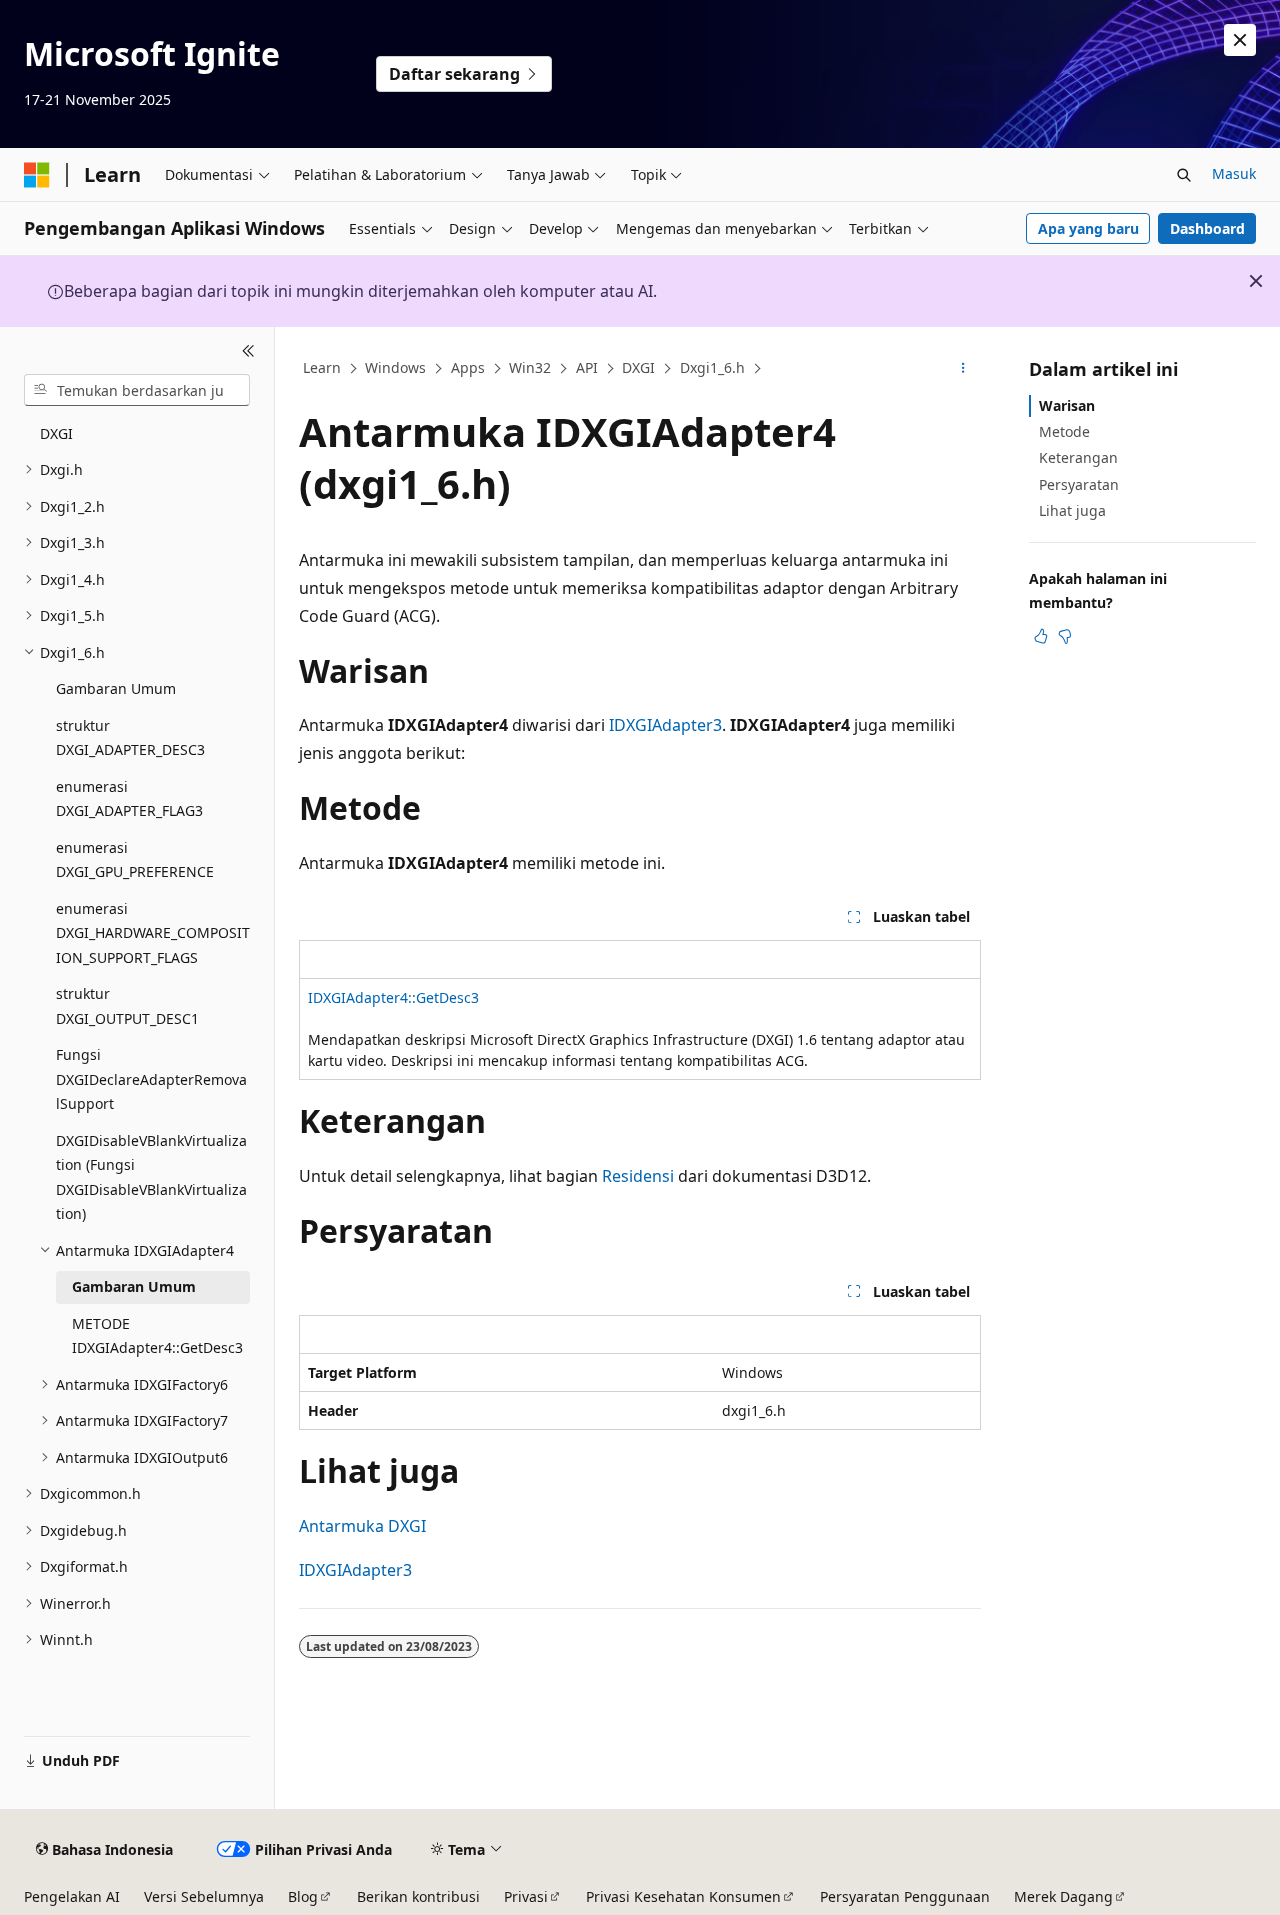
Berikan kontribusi (418, 1896)
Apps (468, 367)
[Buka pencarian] (1184, 175)
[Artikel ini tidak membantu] (1065, 636)
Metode (1064, 431)
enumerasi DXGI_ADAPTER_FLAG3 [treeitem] (129, 799)
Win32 (530, 367)
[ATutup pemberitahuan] (1240, 40)
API (587, 367)
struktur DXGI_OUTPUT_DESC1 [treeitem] (127, 1006)
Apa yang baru (1088, 228)
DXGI (638, 367)
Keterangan (1078, 457)
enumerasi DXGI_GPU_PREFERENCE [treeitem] (135, 860)
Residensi (638, 1176)
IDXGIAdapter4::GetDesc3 (393, 997)
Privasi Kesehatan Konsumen (683, 1896)
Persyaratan (1079, 484)
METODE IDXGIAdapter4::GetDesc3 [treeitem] (157, 1336)
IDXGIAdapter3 (665, 725)
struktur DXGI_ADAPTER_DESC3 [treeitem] (130, 738)
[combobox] (137, 390)
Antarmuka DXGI (362, 1526)
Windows (395, 367)
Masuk (1234, 173)
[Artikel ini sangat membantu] (1041, 636)
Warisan (1067, 405)
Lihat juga (1072, 510)
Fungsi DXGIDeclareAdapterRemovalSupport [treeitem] (151, 1079)
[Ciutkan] (248, 351)
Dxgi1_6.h (712, 367)
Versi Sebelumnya (204, 1896)
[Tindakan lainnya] (963, 369)
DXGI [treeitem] (56, 433)
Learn (322, 367)
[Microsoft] (37, 175)
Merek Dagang (1063, 1896)
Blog (303, 1896)
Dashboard (1207, 228)
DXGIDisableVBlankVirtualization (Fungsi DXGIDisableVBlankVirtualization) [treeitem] (151, 1177)
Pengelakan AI (72, 1896)
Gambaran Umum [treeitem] (116, 688)
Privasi (526, 1896)
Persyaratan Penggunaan (905, 1896)
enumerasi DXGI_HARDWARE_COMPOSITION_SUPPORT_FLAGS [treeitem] (153, 933)
